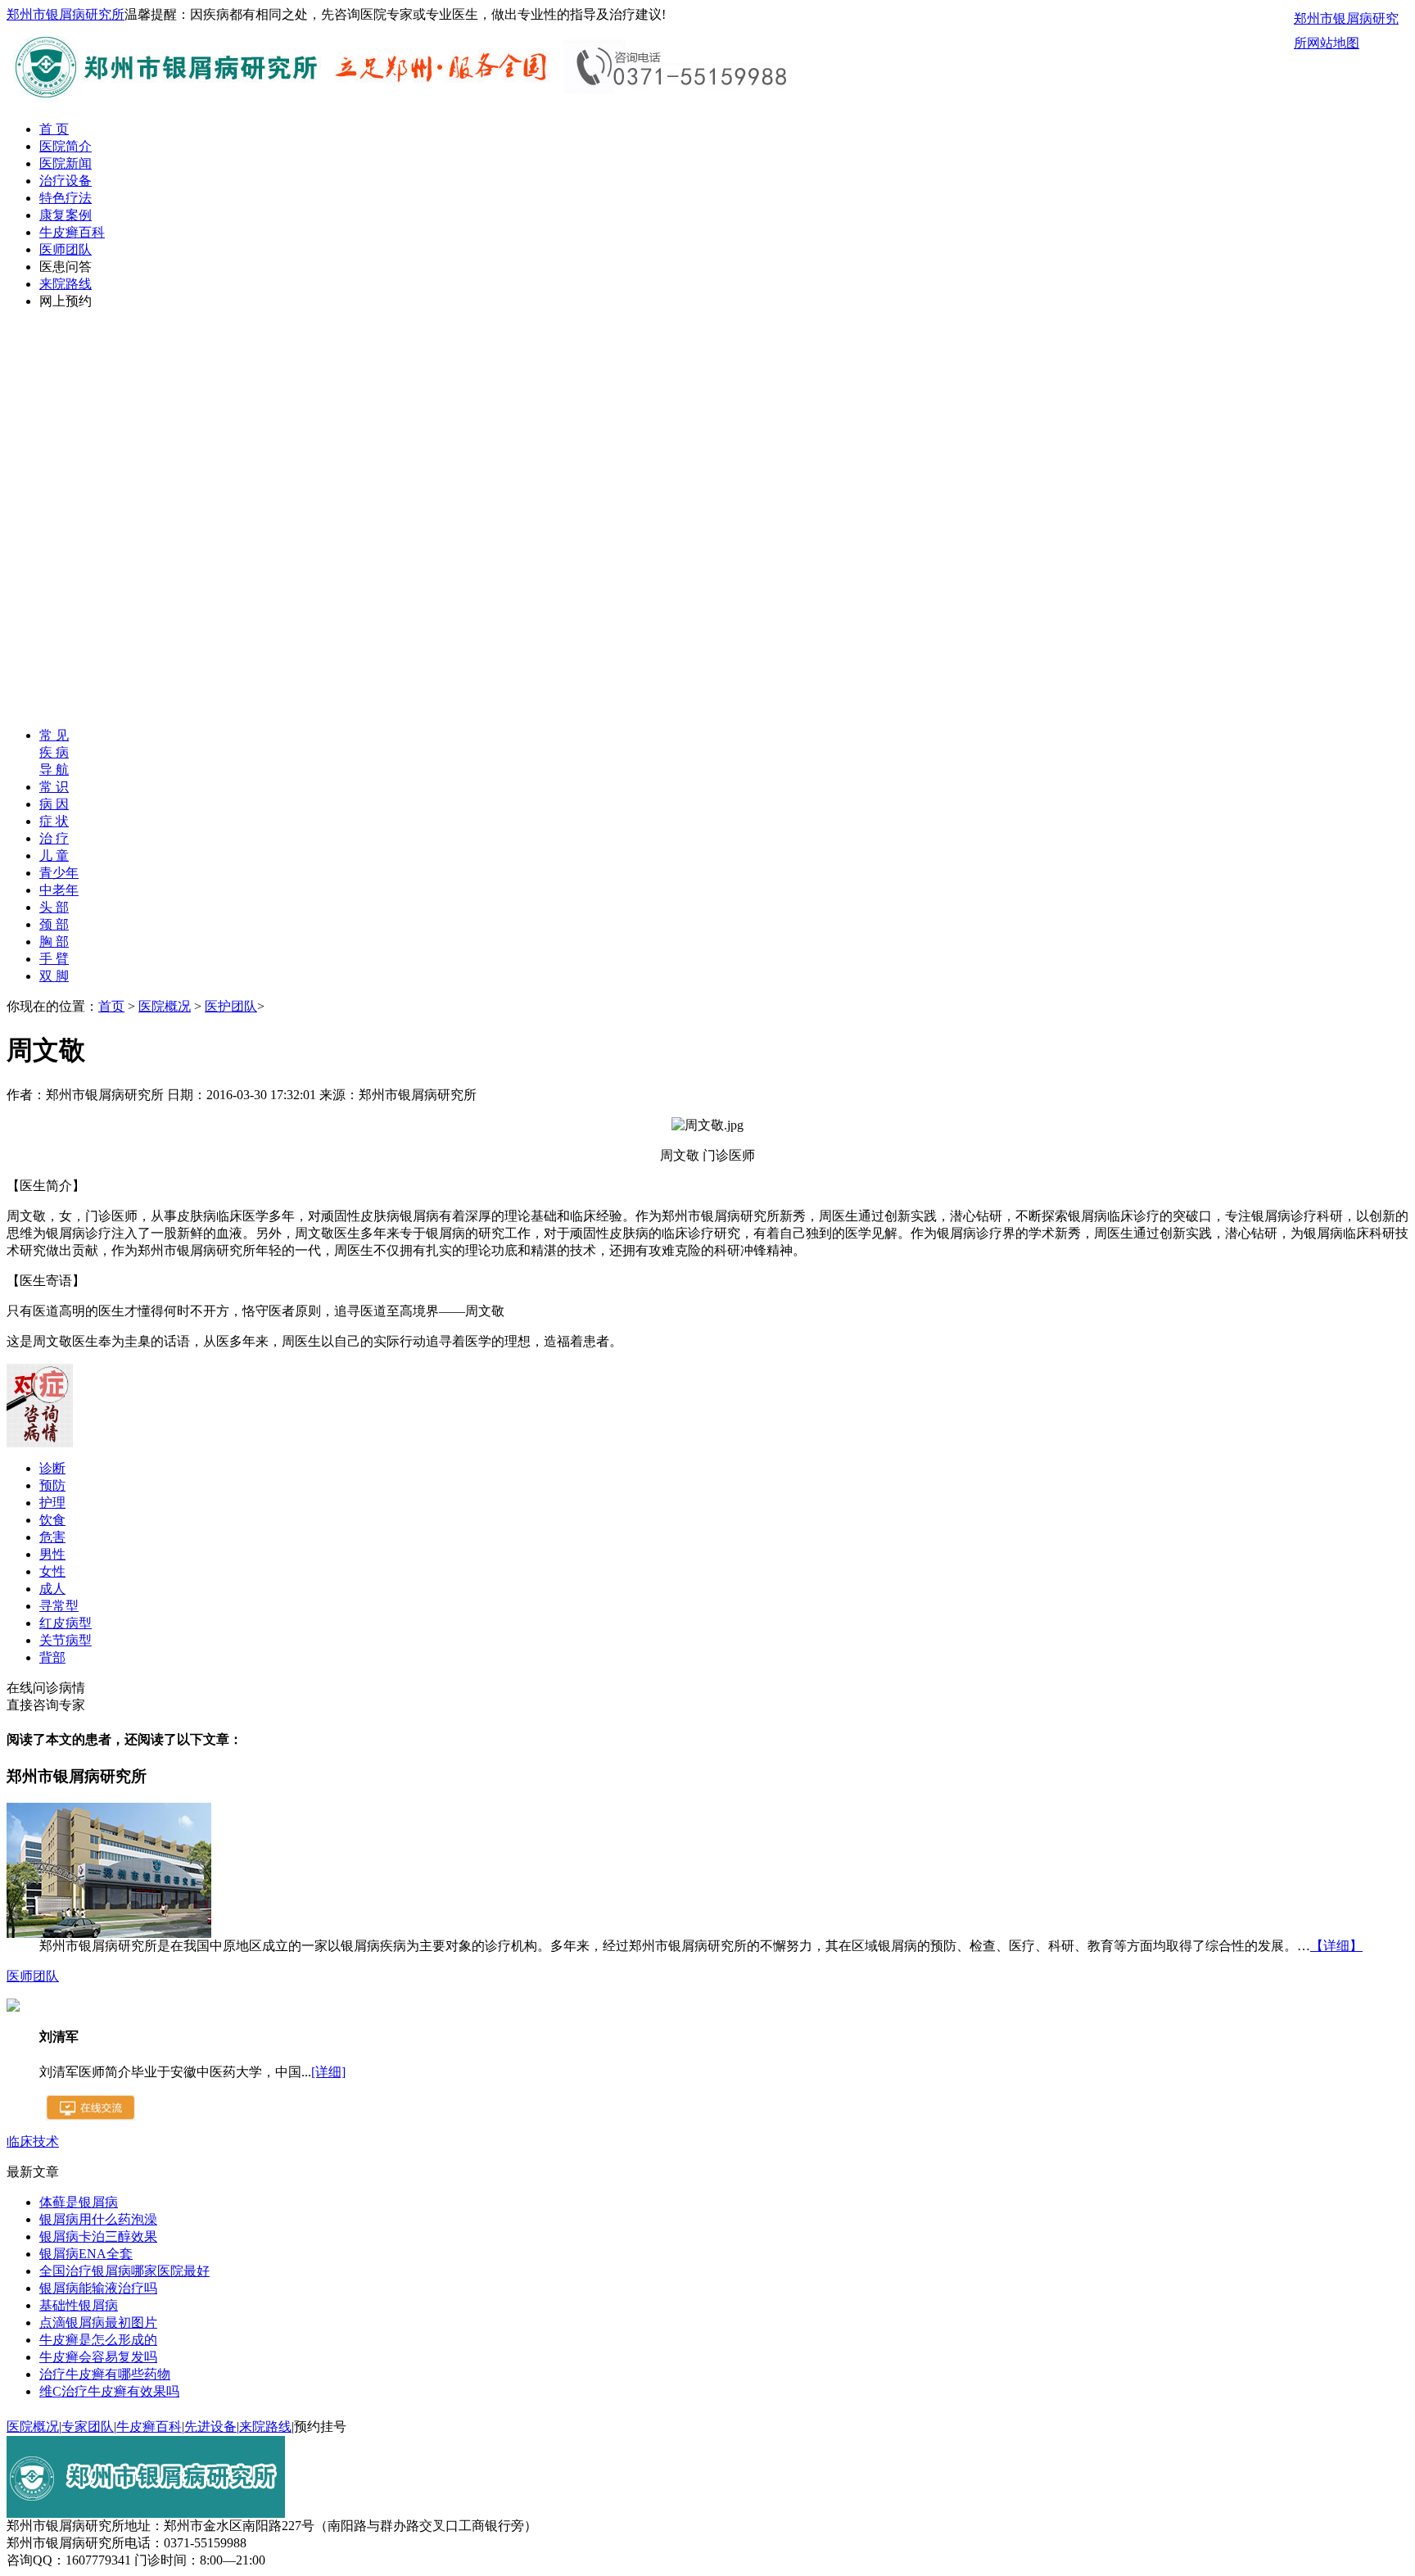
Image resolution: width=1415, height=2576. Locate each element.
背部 (52, 1657)
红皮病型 (66, 1623)
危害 (52, 1537)
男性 (52, 1554)
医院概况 (165, 1006)
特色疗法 (66, 198)
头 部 (54, 907)
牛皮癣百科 (72, 232)
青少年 (59, 873)
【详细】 (1336, 1946)
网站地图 (1333, 43)
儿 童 (54, 856)
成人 (52, 1589)
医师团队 (66, 249)
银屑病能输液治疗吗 (98, 2288)
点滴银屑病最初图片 (98, 2322)
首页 (111, 1006)
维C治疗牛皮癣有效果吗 (109, 2391)
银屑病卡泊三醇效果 (98, 2236)
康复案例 (66, 215)
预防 (52, 1485)
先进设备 (210, 2427)
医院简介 (66, 146)
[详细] (328, 2072)
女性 (52, 1571)
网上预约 (66, 301)
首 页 (54, 129)
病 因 (54, 804)
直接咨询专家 (46, 1705)
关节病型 (66, 1640)
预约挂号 (320, 2427)
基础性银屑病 (79, 2305)
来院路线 (66, 284)
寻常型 (59, 1606)
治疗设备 (66, 181)
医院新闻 (66, 163)
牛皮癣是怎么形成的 (98, 2340)
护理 (52, 1503)
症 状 (54, 821)
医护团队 (231, 1006)
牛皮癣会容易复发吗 (98, 2357)
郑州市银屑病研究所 (66, 14)
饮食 (52, 1520)
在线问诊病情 (46, 1688)
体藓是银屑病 (79, 2202)
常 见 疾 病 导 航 (54, 752)
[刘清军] (13, 2007)
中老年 (59, 890)
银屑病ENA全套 (86, 2254)
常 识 (54, 787)
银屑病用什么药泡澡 (98, 2219)
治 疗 (54, 838)
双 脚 (54, 976)
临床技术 (33, 2141)
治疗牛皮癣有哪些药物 (105, 2374)
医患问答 (66, 267)
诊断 (52, 1468)
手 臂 (54, 959)
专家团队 (88, 2427)
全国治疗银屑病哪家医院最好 (124, 2271)
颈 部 (54, 924)
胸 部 (54, 942)
